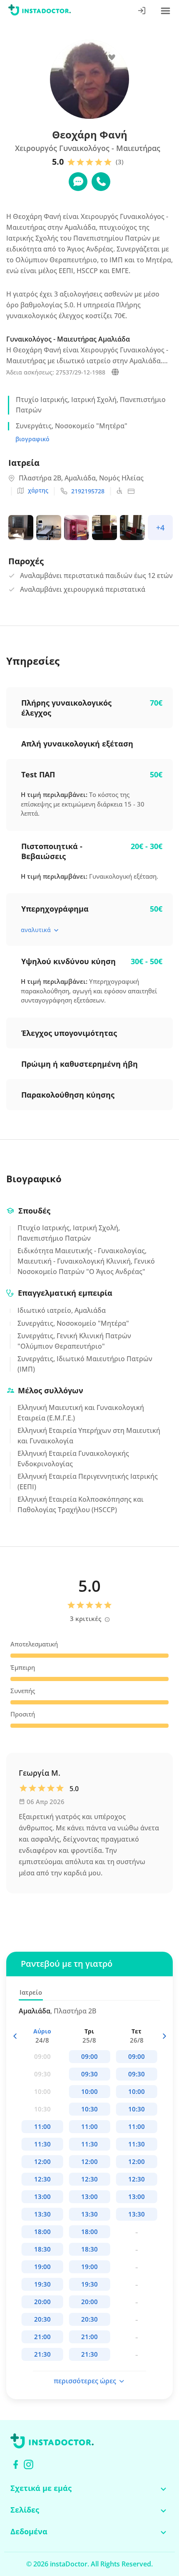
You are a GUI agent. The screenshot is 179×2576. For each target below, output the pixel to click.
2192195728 (88, 491)
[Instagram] (29, 2464)
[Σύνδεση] (142, 11)
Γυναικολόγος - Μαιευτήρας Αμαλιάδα (68, 339)
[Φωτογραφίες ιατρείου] (22, 529)
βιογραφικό (32, 439)
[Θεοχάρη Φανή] (115, 373)
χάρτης (38, 490)
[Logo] (40, 11)
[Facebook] (16, 2464)
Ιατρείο (31, 1992)
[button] (164, 2036)
